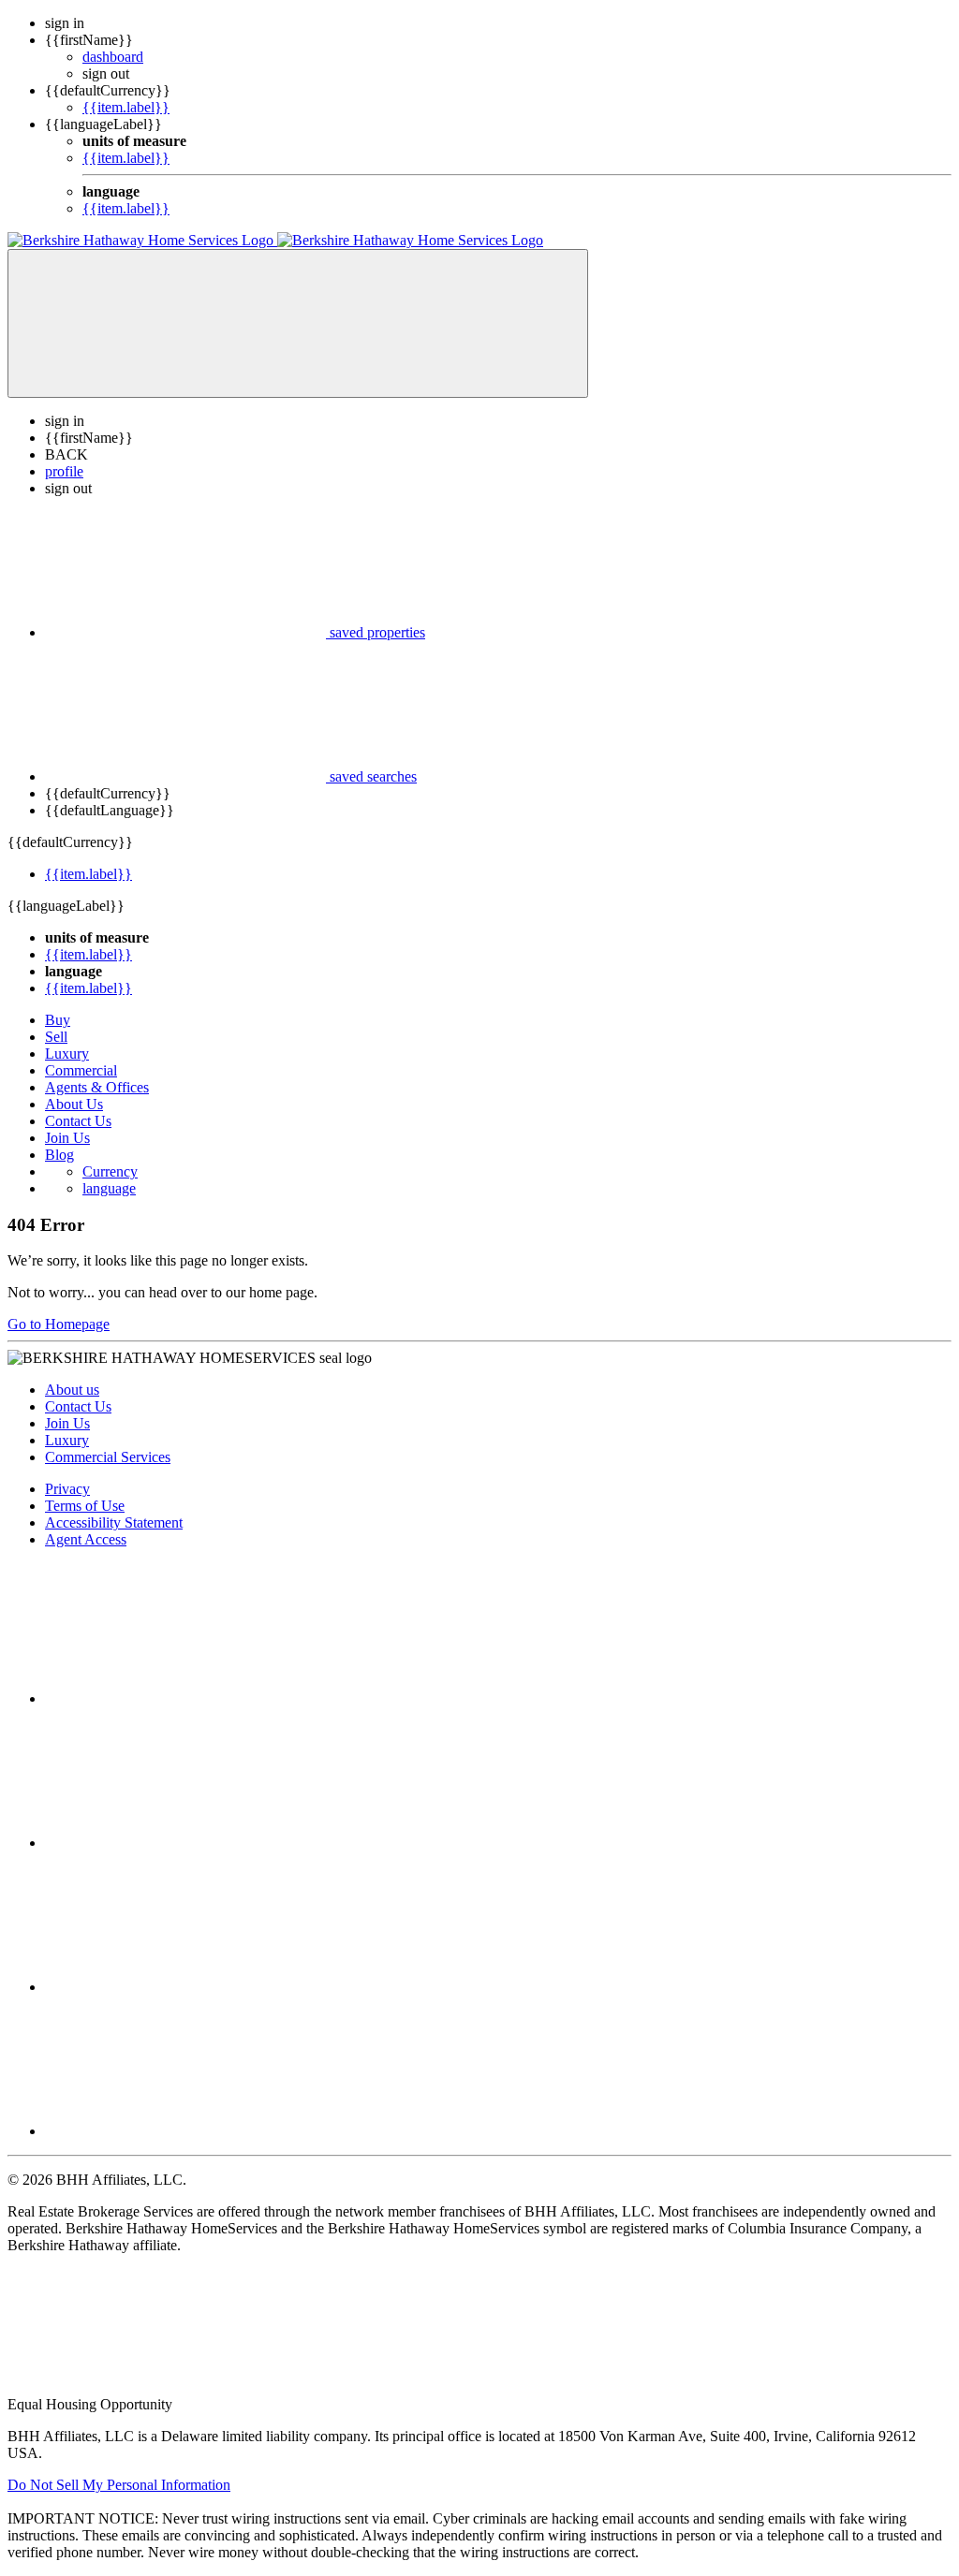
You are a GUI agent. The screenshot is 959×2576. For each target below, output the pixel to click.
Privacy (67, 1489)
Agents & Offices (97, 1087)
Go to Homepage (59, 1324)
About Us (74, 1104)
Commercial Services (108, 1457)
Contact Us (78, 1121)
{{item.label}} (126, 107)
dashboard (113, 57)
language (109, 1188)
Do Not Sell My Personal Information (119, 2485)
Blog (59, 1155)
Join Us (67, 1138)
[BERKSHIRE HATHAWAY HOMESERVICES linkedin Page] (185, 1987)
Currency (110, 1171)
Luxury (67, 1054)
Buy (58, 1020)
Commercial (81, 1070)
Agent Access (86, 1539)
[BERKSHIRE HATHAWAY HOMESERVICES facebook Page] (185, 1698)
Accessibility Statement (114, 1522)
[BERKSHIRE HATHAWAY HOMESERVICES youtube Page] (185, 2131)
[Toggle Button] (298, 323)
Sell (56, 1037)
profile (64, 471)
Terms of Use (85, 1506)
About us (72, 1390)
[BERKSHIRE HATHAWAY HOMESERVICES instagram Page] (185, 1843)
